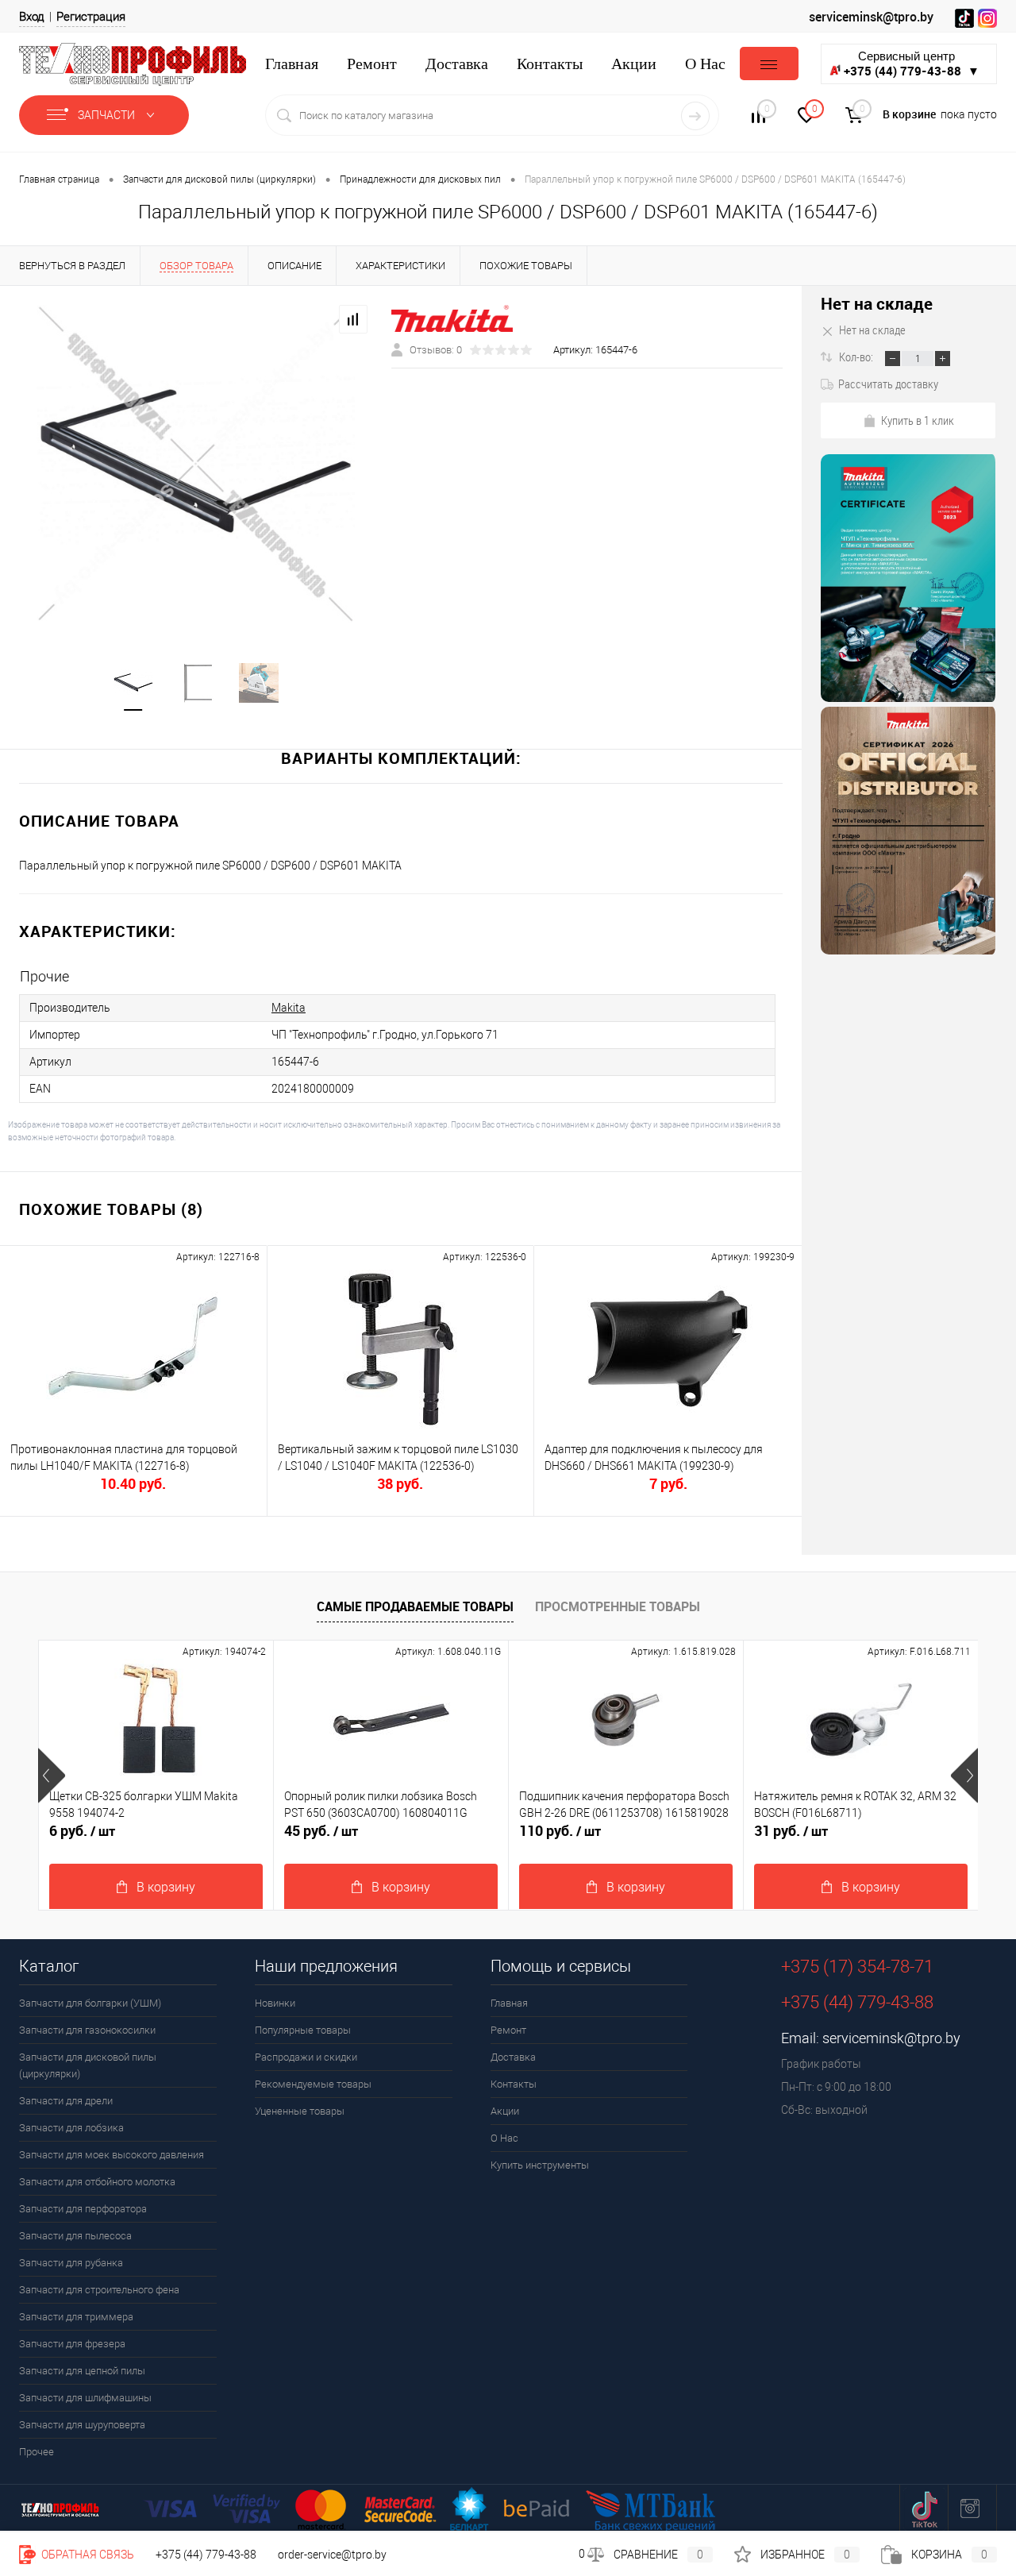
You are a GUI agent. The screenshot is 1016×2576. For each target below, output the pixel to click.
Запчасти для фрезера (72, 2344)
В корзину (166, 1887)
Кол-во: (857, 357)
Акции (634, 64)
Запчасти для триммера (76, 2317)
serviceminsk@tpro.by (871, 17)
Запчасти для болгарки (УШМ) (90, 2003)
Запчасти (108, 115)
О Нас (705, 64)
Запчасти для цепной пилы (82, 2371)
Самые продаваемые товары (415, 1606)
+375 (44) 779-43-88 (206, 2555)
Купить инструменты (540, 2165)
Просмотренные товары (618, 1606)
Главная (292, 64)
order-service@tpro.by (332, 2555)
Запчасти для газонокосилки (87, 2030)
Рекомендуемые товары (313, 2084)
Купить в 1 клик (918, 420)
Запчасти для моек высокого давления (112, 2155)
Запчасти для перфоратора (83, 2209)
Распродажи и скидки (306, 2057)
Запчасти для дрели (66, 2101)
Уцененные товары (300, 2111)
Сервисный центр (912, 64)
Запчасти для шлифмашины (85, 2398)
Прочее (37, 2452)
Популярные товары (303, 2030)
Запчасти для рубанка (71, 2263)
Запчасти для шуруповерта (82, 2425)
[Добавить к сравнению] (353, 319)
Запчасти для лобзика (71, 2128)
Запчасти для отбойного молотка (97, 2182)
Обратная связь (87, 2555)
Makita (289, 1008)
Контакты (550, 64)
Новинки (275, 2003)
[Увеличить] (196, 464)
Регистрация (91, 17)
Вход (32, 17)
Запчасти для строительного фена (99, 2290)
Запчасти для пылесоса (75, 2236)
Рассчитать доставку (888, 384)
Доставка (457, 64)
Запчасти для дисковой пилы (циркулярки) (88, 2065)
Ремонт (372, 64)
